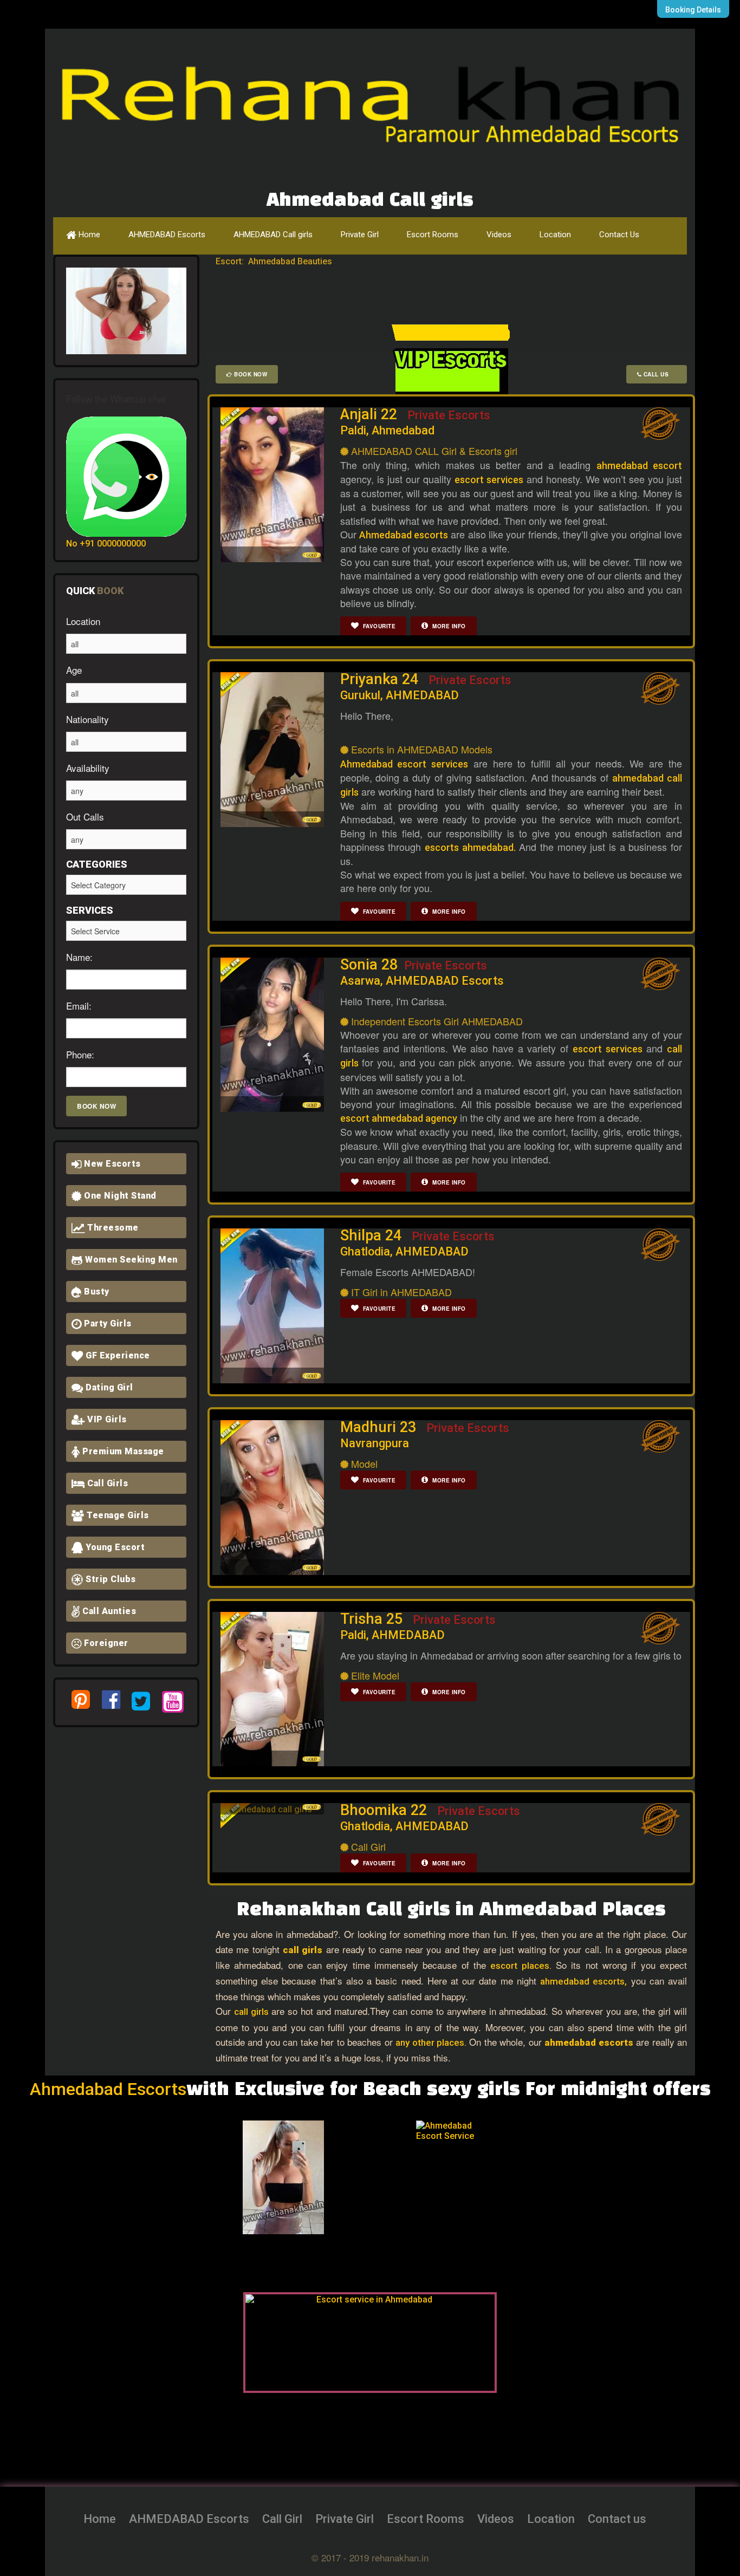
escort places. (521, 1966)
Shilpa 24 (417, 1243)
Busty (96, 1292)
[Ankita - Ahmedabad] (377, 2177)
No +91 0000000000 (106, 544)
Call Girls (107, 1483)
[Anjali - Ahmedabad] (290, 2177)
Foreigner (105, 1643)
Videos (499, 235)
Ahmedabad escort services (404, 764)
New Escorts (111, 1164)
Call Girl (282, 2519)
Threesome (112, 1228)
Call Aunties (108, 1611)
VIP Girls (106, 1419)
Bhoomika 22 (430, 1817)
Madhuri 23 (425, 1434)
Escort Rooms (433, 235)
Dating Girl (108, 1387)
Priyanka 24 (426, 686)
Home (88, 235)
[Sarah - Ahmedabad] (550, 2177)
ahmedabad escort (639, 466)
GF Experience (117, 1355)
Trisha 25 (418, 1626)
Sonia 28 (422, 972)
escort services (489, 480)
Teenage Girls (117, 1515)
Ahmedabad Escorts (108, 2089)
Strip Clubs (110, 1579)
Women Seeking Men (130, 1260)
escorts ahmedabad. (470, 847)
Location (555, 235)
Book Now (250, 374)
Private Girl (360, 235)
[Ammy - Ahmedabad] (204, 2177)
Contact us (617, 2519)
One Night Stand (119, 1196)
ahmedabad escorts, (583, 1981)
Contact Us (619, 235)
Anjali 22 (415, 421)
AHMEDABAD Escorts (167, 235)
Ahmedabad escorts (404, 535)
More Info (448, 626)
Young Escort (114, 1547)
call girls (251, 2012)
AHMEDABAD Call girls (273, 235)
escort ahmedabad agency (399, 1118)
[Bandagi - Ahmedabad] (464, 2177)
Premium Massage (122, 1451)
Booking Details (693, 10)
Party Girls (107, 1323)
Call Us (659, 374)
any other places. (431, 2042)
